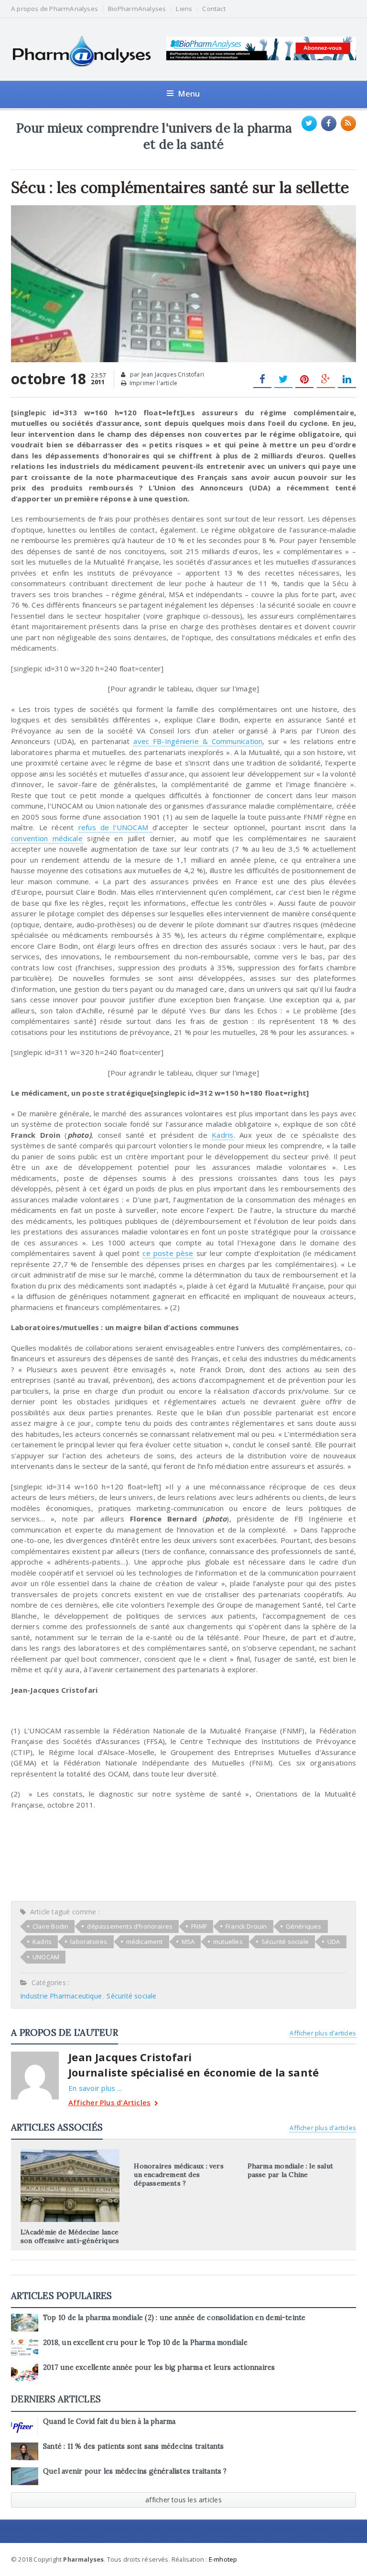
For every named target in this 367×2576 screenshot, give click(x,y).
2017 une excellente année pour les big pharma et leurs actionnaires (159, 2367)
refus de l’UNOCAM (116, 827)
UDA (334, 1942)
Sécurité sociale (285, 1942)
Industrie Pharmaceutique (61, 1996)
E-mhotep (223, 2559)
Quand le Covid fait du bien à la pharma (109, 2421)
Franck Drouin (246, 1926)
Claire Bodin (50, 1926)
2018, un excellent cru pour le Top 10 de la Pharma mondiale (145, 2343)
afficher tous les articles (183, 2500)
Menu (189, 94)
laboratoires (89, 1942)
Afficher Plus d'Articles (109, 2103)
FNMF (199, 1926)
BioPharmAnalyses (137, 9)
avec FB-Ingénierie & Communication (198, 741)
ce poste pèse (168, 1253)
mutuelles (228, 1942)
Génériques (304, 1926)
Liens (184, 9)
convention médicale (47, 838)
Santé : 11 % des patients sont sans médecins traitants (134, 2446)
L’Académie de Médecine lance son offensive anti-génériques (70, 2236)
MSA (188, 1942)
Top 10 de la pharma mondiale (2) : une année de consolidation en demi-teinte (174, 2318)
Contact (214, 9)
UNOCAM (46, 1957)
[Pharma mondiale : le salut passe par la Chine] (297, 2153)
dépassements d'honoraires (130, 1926)
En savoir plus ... (95, 2088)
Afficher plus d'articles (323, 2033)
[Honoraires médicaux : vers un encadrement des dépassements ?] (183, 2153)
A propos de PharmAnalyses (54, 9)
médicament (145, 1942)
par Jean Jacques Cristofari (166, 374)
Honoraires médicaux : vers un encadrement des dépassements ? (178, 2175)
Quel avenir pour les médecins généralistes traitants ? (135, 2471)
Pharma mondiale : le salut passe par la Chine (290, 2170)
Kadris (222, 1135)
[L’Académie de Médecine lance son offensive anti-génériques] (70, 2153)
